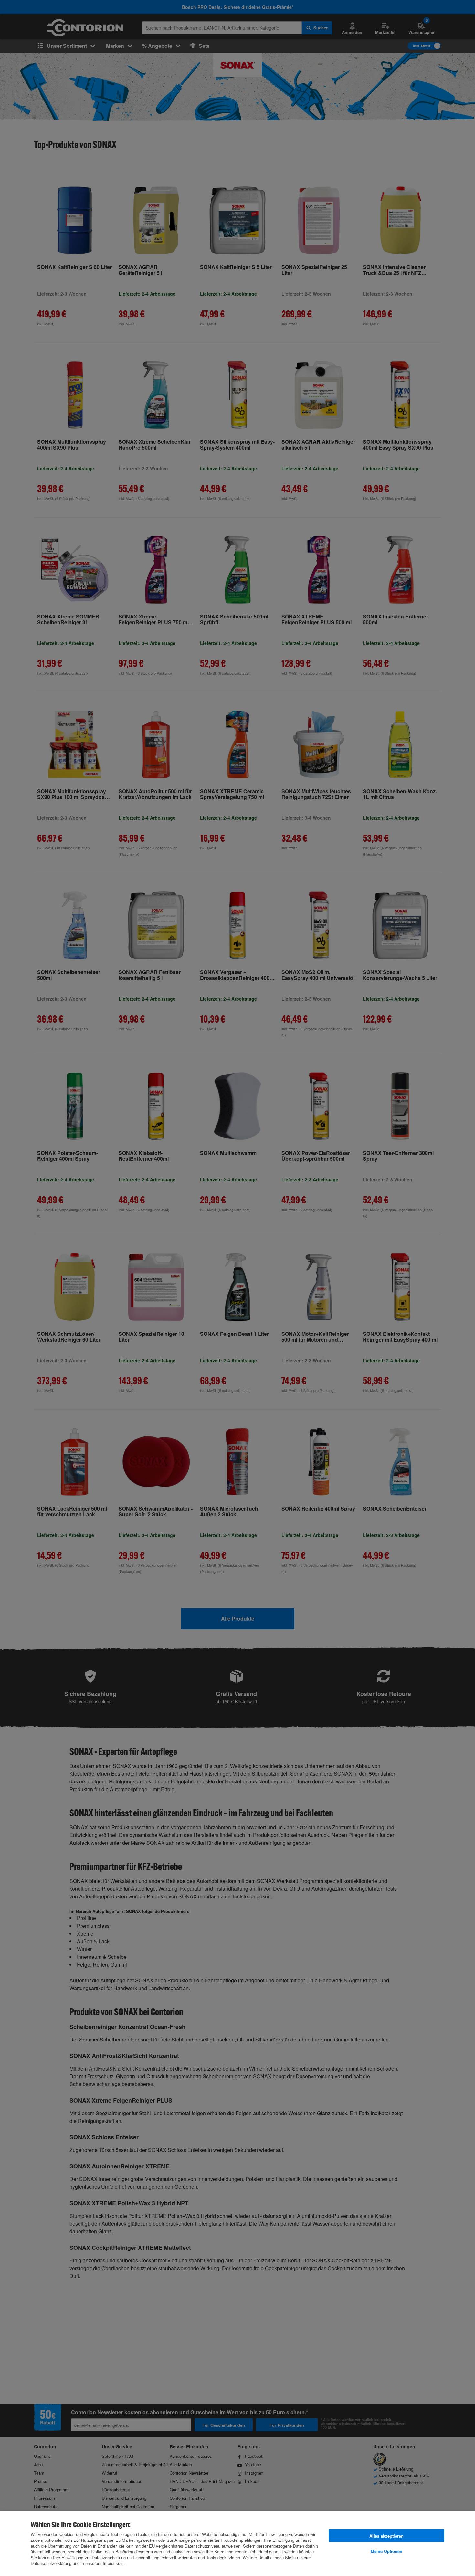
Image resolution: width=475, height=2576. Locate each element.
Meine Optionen (386, 2551)
